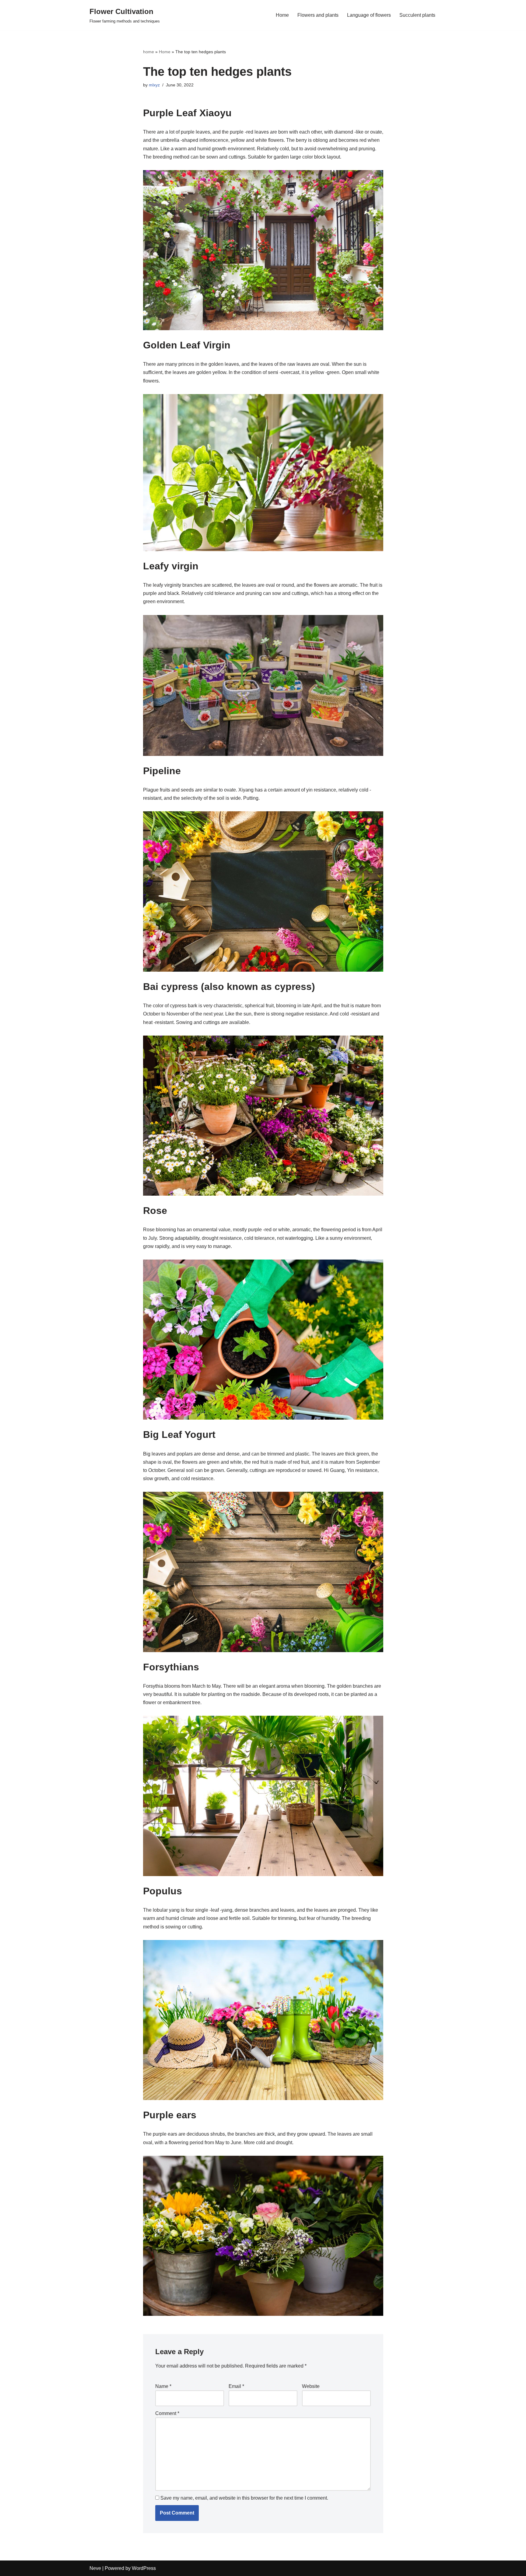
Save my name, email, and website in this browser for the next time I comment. (244, 2498)
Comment (167, 2413)
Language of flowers (369, 15)
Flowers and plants (318, 15)
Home (282, 15)
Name (163, 2386)
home (149, 52)
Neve (95, 2568)
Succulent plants (417, 15)
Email (236, 2386)
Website (311, 2386)
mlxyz (154, 85)
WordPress (144, 2568)
